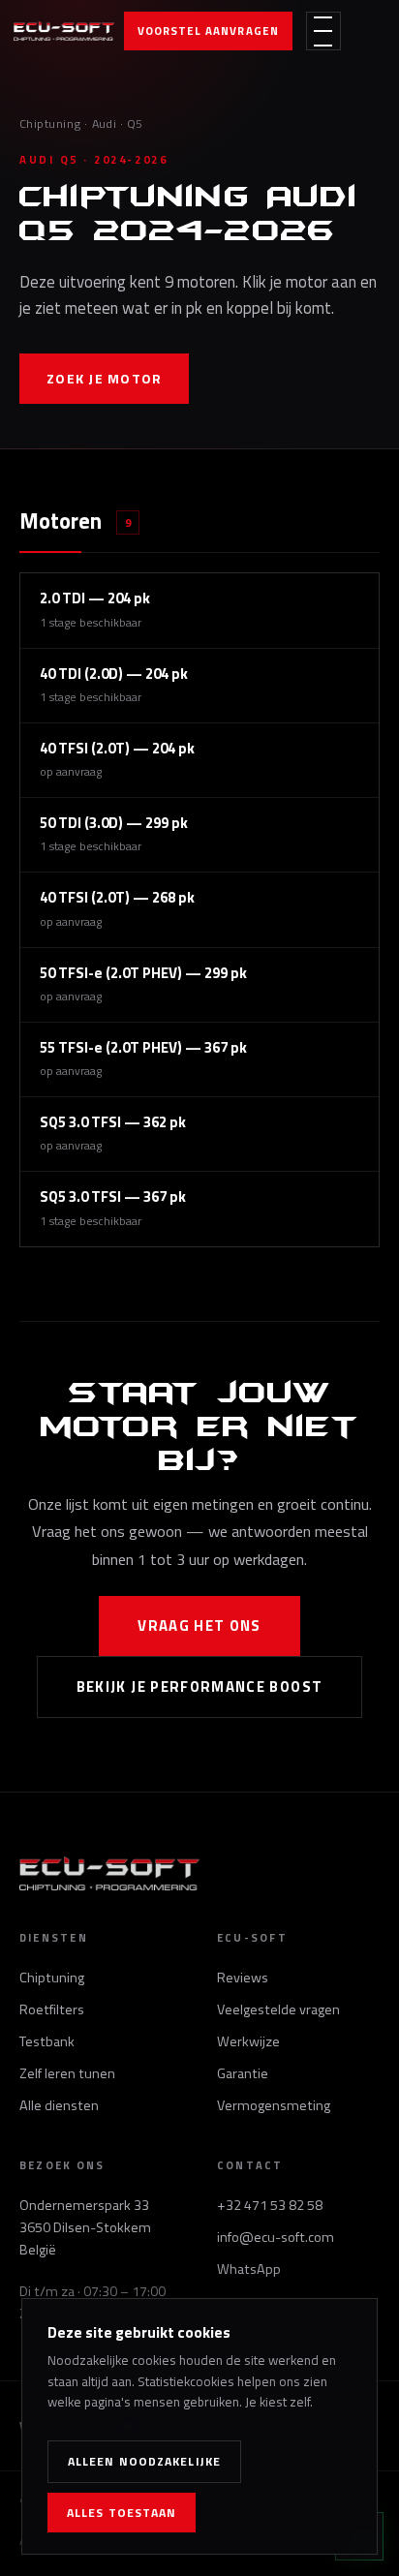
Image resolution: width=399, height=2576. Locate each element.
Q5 (135, 123)
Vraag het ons (199, 1625)
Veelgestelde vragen (278, 2009)
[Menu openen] (323, 31)
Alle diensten (59, 2105)
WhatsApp (249, 2269)
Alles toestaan (122, 2513)
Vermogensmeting (274, 2105)
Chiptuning (50, 123)
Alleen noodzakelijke (144, 2461)
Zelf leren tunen (67, 2073)
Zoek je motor (104, 378)
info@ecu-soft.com (276, 2237)
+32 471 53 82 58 (270, 2205)
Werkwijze (248, 2041)
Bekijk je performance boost (200, 1687)
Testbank (47, 2041)
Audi (105, 123)
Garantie (243, 2073)
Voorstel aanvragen (208, 31)
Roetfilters (52, 2009)
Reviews (243, 1978)
